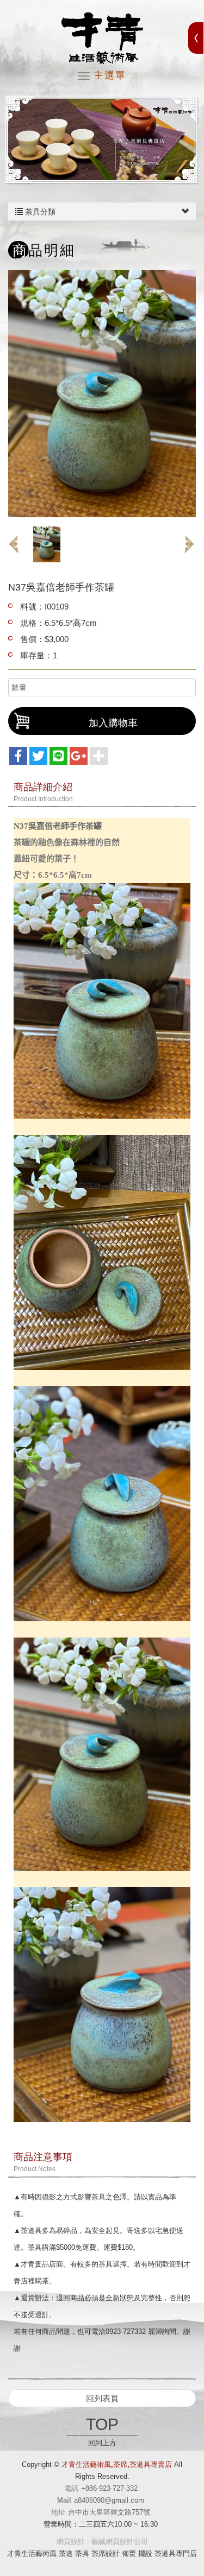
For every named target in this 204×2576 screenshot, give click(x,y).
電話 (71, 2488)
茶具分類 (39, 212)
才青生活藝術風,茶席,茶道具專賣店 (102, 38)
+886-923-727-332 (109, 2488)
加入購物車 (113, 723)
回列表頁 (102, 2398)
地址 (58, 2512)
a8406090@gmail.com (109, 2500)
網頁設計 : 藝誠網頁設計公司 (102, 2542)
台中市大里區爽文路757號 (109, 2512)
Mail (64, 2500)
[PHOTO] (102, 394)
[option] (102, 140)
